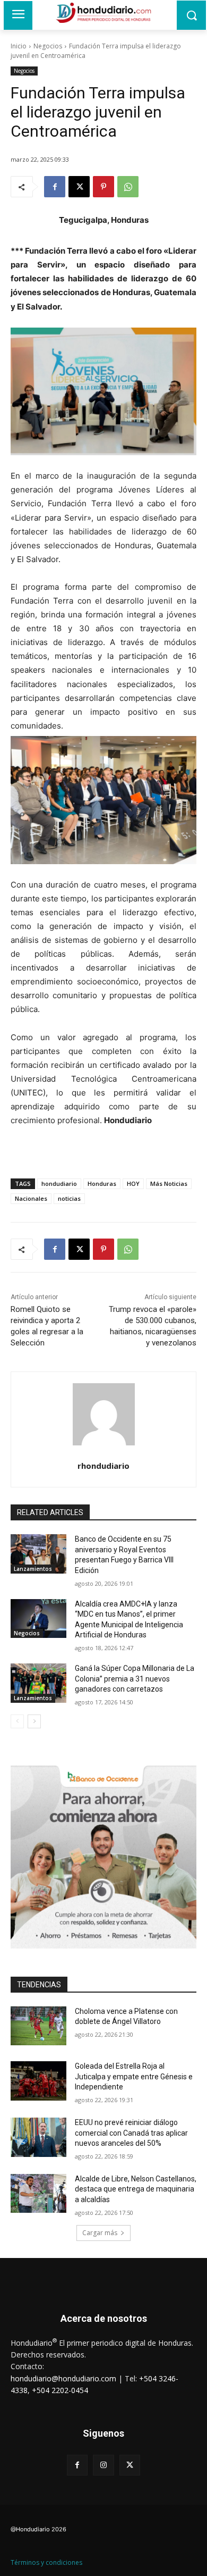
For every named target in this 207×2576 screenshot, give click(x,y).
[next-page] (34, 1721)
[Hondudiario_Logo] (103, 13)
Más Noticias (169, 1184)
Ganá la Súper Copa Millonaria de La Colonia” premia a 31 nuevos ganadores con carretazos (135, 1679)
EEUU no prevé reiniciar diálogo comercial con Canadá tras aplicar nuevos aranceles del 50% (131, 2133)
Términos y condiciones (46, 2562)
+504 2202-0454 (60, 2390)
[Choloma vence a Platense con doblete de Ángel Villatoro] (38, 2026)
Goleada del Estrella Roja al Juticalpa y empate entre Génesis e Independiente (134, 2076)
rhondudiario (103, 1466)
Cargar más (100, 2233)
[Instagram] (103, 2465)
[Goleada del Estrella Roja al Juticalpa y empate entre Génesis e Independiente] (38, 2081)
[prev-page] (17, 1721)
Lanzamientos (33, 1569)
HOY (133, 1184)
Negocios (48, 46)
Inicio (19, 46)
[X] (79, 187)
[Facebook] (55, 187)
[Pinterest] (103, 187)
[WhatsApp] (128, 187)
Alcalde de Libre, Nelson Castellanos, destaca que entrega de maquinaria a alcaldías (136, 2189)
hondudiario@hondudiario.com (63, 2378)
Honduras (102, 1184)
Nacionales (31, 1198)
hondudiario (59, 1184)
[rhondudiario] (104, 1414)
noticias (69, 1198)
